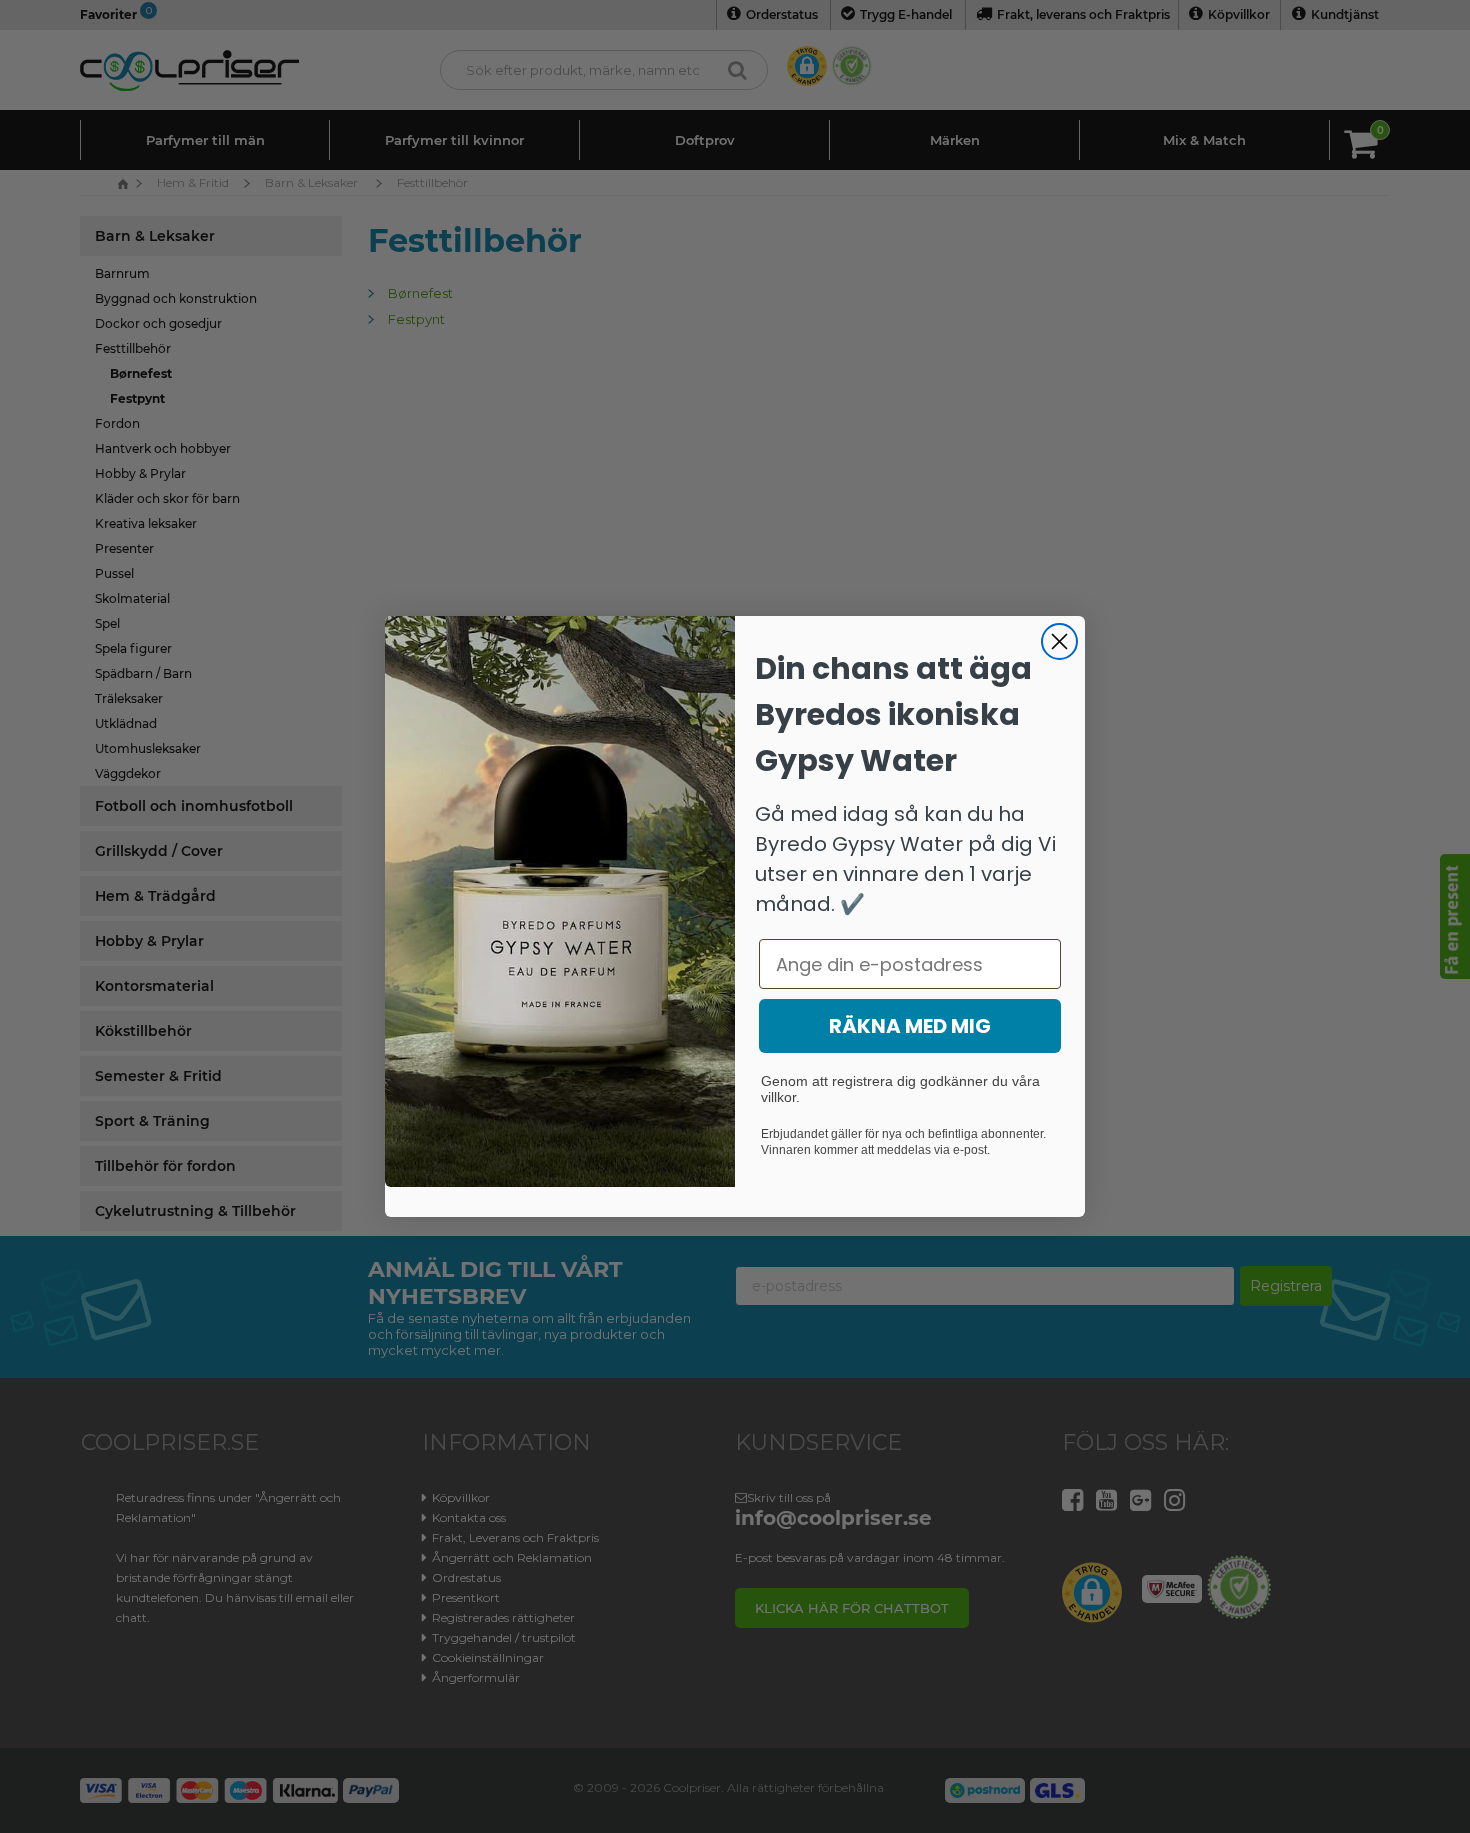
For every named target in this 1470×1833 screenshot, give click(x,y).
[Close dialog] (1059, 641)
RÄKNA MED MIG (910, 1026)
